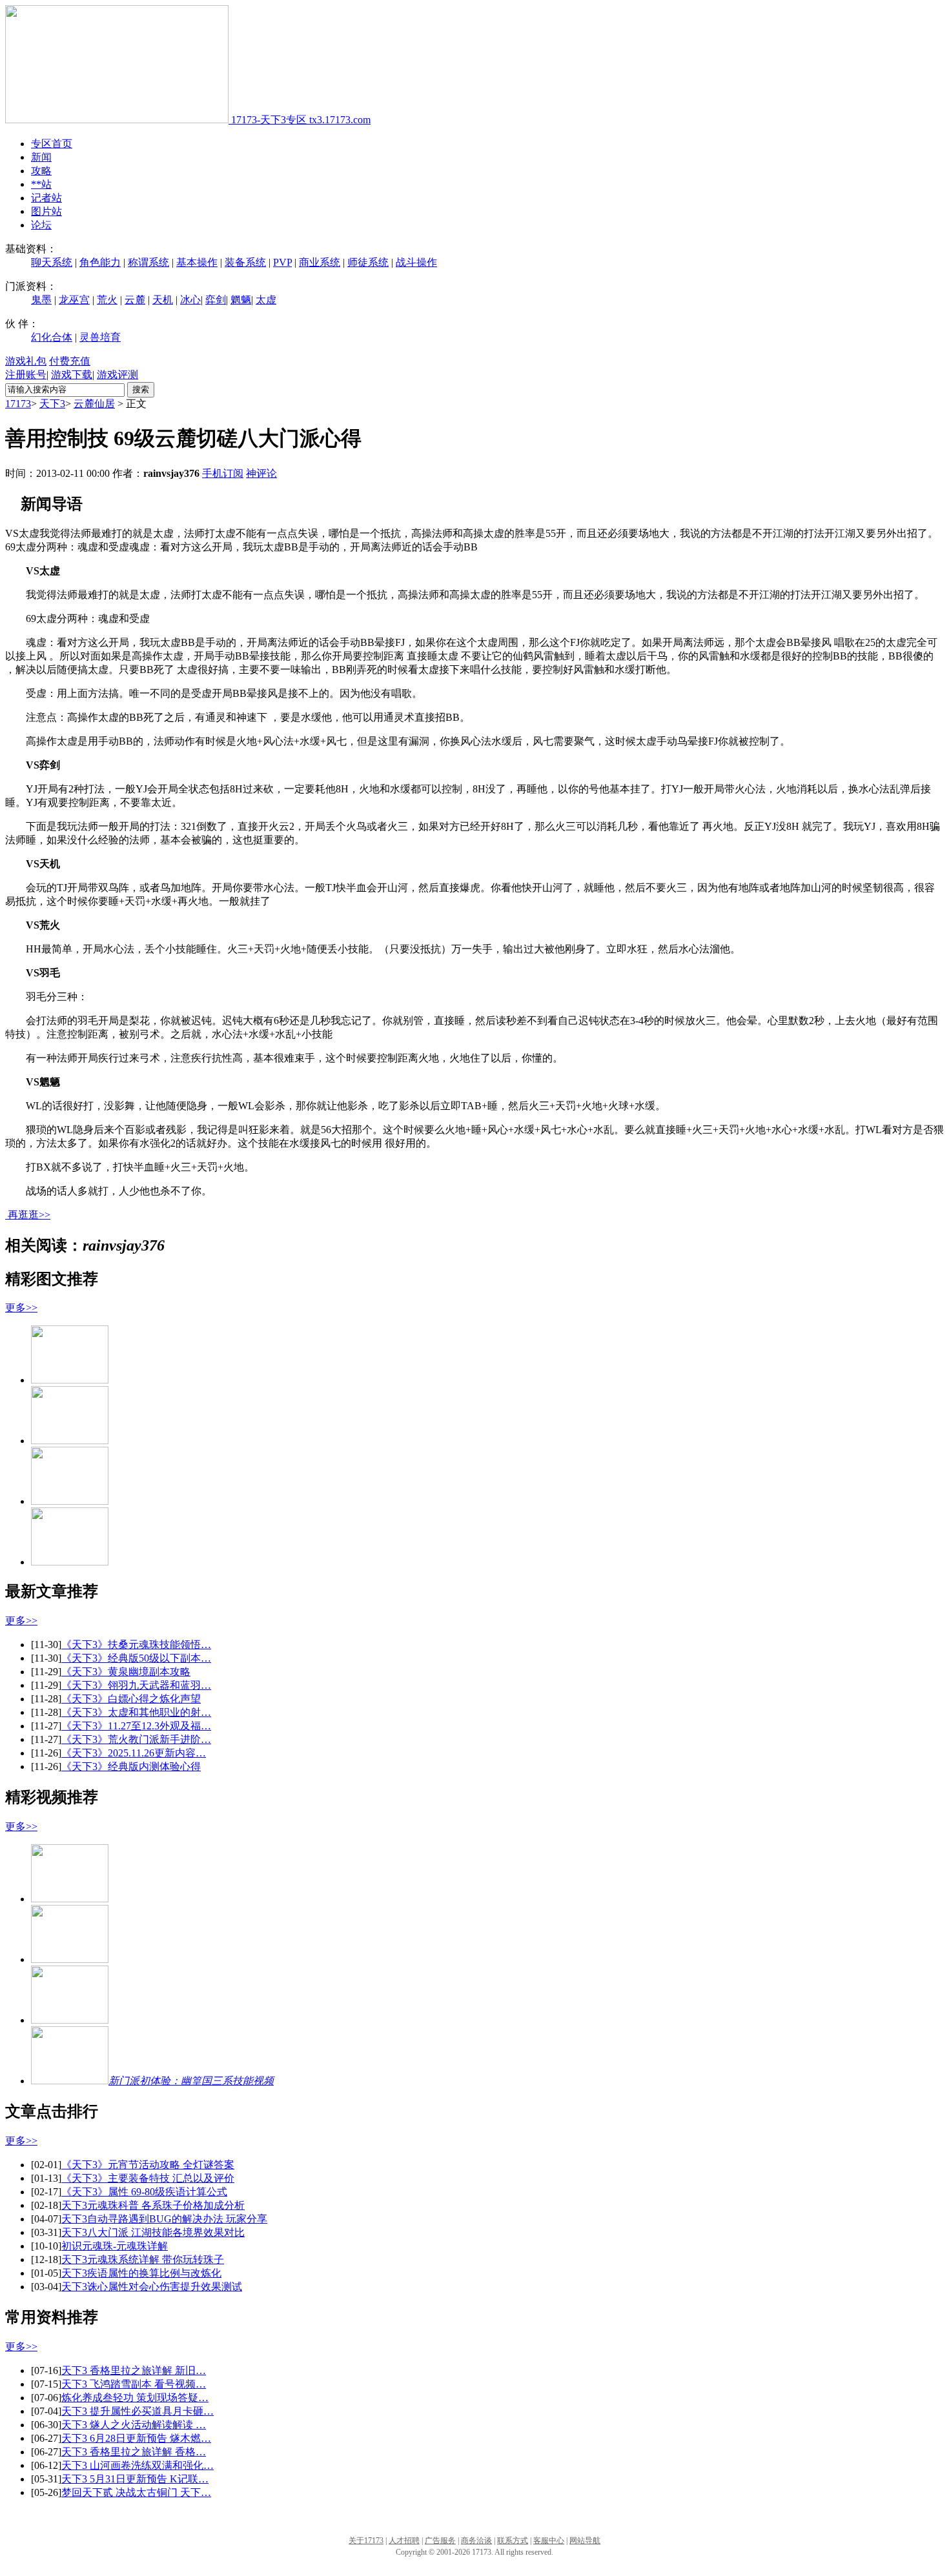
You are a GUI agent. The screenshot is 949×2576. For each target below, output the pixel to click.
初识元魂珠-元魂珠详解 (115, 2246)
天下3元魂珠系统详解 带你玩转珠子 (143, 2259)
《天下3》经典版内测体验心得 (131, 1766)
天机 (163, 300)
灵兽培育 (100, 337)
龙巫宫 (74, 300)
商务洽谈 (476, 2541)
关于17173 (366, 2541)
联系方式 (513, 2541)
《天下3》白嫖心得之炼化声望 (131, 1699)
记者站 (46, 198)
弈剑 (216, 300)
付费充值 (70, 361)
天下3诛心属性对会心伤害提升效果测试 (152, 2287)
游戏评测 (117, 375)
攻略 (41, 171)
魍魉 (241, 300)
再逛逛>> (29, 1215)
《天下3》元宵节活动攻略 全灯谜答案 (148, 2165)
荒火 (107, 300)
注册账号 (26, 375)
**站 (41, 184)
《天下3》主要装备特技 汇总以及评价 (148, 2178)
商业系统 (320, 262)
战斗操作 (416, 262)
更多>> (21, 1308)
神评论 (261, 473)
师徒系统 (368, 262)
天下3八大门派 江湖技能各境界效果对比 (153, 2232)
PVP (282, 262)
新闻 (41, 157)
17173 (18, 404)
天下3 (52, 404)
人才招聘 (404, 2541)
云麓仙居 (94, 404)
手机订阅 (223, 473)
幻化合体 (52, 337)
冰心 (190, 300)
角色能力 (100, 262)
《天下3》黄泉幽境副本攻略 (126, 1672)
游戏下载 (72, 375)
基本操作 (197, 262)
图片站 (46, 211)
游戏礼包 (26, 361)
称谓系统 (148, 262)
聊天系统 (52, 262)
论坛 (41, 225)
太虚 (266, 300)
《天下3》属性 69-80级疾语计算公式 (144, 2192)
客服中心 (549, 2541)
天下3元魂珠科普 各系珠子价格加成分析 (153, 2205)
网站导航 (585, 2541)
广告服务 (440, 2541)
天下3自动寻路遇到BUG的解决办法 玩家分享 (164, 2219)
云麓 (135, 300)
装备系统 (245, 262)
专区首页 (52, 144)
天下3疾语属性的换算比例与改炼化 (141, 2273)
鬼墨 (41, 300)
